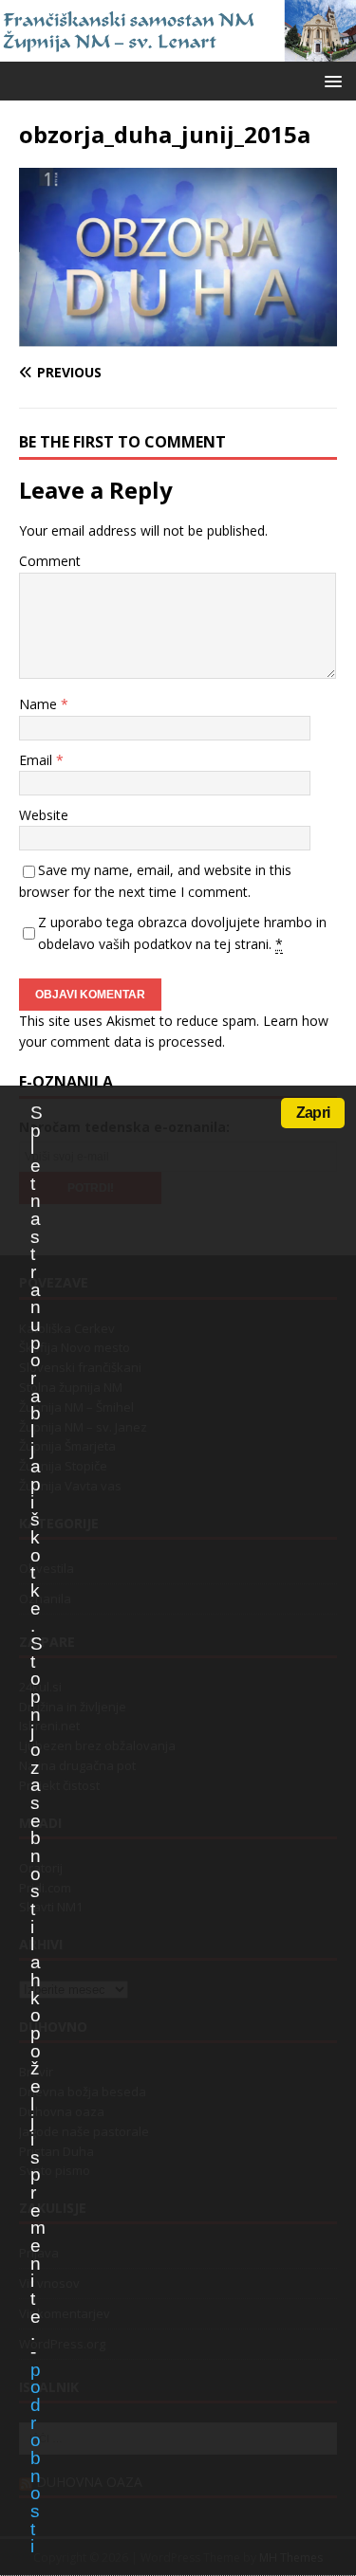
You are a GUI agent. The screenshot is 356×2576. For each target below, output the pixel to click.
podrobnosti (35, 2458)
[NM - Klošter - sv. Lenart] (178, 50)
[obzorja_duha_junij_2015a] (178, 336)
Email (37, 760)
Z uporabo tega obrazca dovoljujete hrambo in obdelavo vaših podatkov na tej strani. (182, 932)
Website (44, 815)
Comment (50, 561)
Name (40, 704)
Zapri (313, 1113)
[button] (330, 80)
